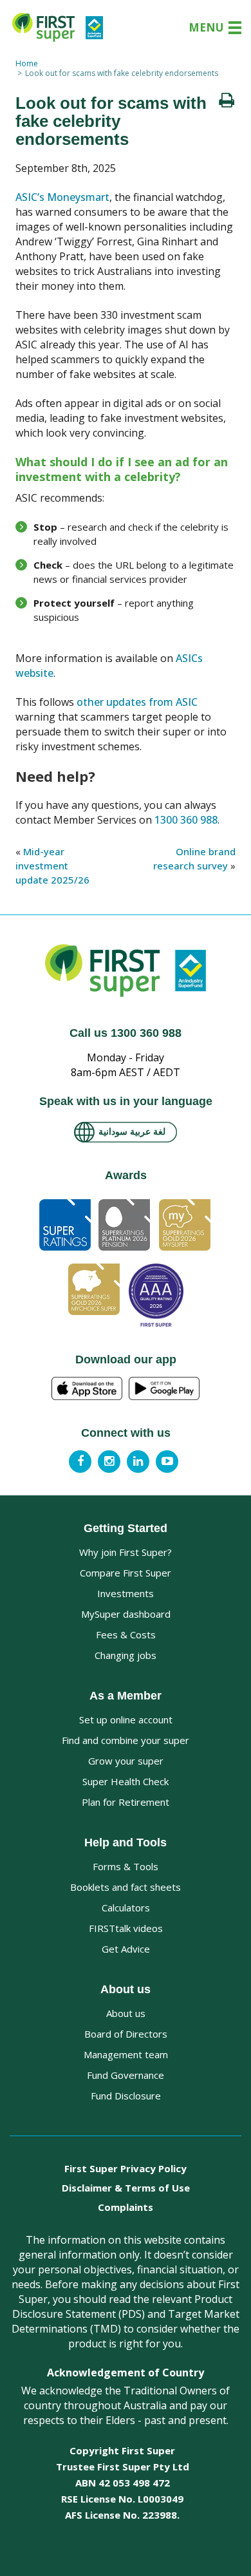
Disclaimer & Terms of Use (126, 2188)
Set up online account (126, 1719)
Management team (126, 2054)
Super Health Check (126, 1781)
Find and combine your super (126, 1740)
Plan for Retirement (126, 1802)
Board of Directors (126, 2034)
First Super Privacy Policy (126, 2168)
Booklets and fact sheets (126, 1887)
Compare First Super (126, 1573)
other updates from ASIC (137, 702)
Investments (126, 1593)
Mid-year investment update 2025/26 (52, 866)
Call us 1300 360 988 (126, 1033)
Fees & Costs (126, 1634)
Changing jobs (126, 1655)
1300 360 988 (186, 820)
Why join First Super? (126, 1552)
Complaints (126, 2207)
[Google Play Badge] (164, 1389)
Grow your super (126, 1761)
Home (27, 63)
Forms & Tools (126, 1866)
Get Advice (126, 1949)
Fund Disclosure (126, 2096)
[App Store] (87, 1389)
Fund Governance (126, 2075)
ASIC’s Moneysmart (62, 197)
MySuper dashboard (126, 1614)
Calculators (126, 1908)
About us (126, 2013)
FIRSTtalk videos (126, 1928)
